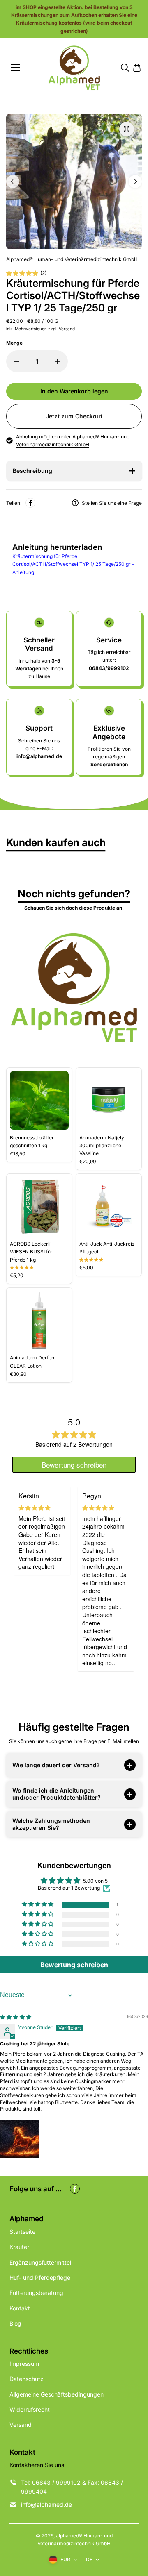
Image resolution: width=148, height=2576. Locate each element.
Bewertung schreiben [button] (74, 1965)
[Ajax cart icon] (137, 68)
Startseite (22, 2232)
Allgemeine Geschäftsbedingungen (57, 2394)
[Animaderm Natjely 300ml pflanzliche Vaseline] (109, 1100)
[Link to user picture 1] (20, 2139)
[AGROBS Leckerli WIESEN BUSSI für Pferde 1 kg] (39, 1206)
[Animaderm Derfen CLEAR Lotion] (39, 1320)
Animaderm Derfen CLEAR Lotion (32, 1362)
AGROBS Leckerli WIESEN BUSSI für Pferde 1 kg (31, 1252)
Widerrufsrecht (30, 2409)
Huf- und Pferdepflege (40, 2278)
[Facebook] (30, 503)
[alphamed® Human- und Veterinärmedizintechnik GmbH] (74, 68)
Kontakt (20, 2308)
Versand (21, 2425)
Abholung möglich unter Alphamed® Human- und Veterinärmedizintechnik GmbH (73, 440)
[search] (125, 68)
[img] (16, 2017)
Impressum (24, 2364)
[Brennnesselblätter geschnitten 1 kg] (39, 1100)
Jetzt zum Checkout (74, 416)
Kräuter (19, 2247)
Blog (15, 2323)
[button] (38, 1905)
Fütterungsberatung (36, 2293)
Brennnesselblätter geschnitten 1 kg (32, 1142)
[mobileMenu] (15, 68)
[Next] (135, 182)
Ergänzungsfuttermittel (40, 2262)
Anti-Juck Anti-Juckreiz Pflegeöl (107, 1248)
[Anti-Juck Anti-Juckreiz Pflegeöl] (109, 1206)
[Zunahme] (58, 361)
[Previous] (13, 182)
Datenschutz (27, 2379)
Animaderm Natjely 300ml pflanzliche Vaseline (102, 1145)
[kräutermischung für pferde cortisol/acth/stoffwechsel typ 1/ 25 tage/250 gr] (127, 129)
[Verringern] (16, 361)
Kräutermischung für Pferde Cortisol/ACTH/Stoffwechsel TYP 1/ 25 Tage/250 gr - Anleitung (73, 564)
